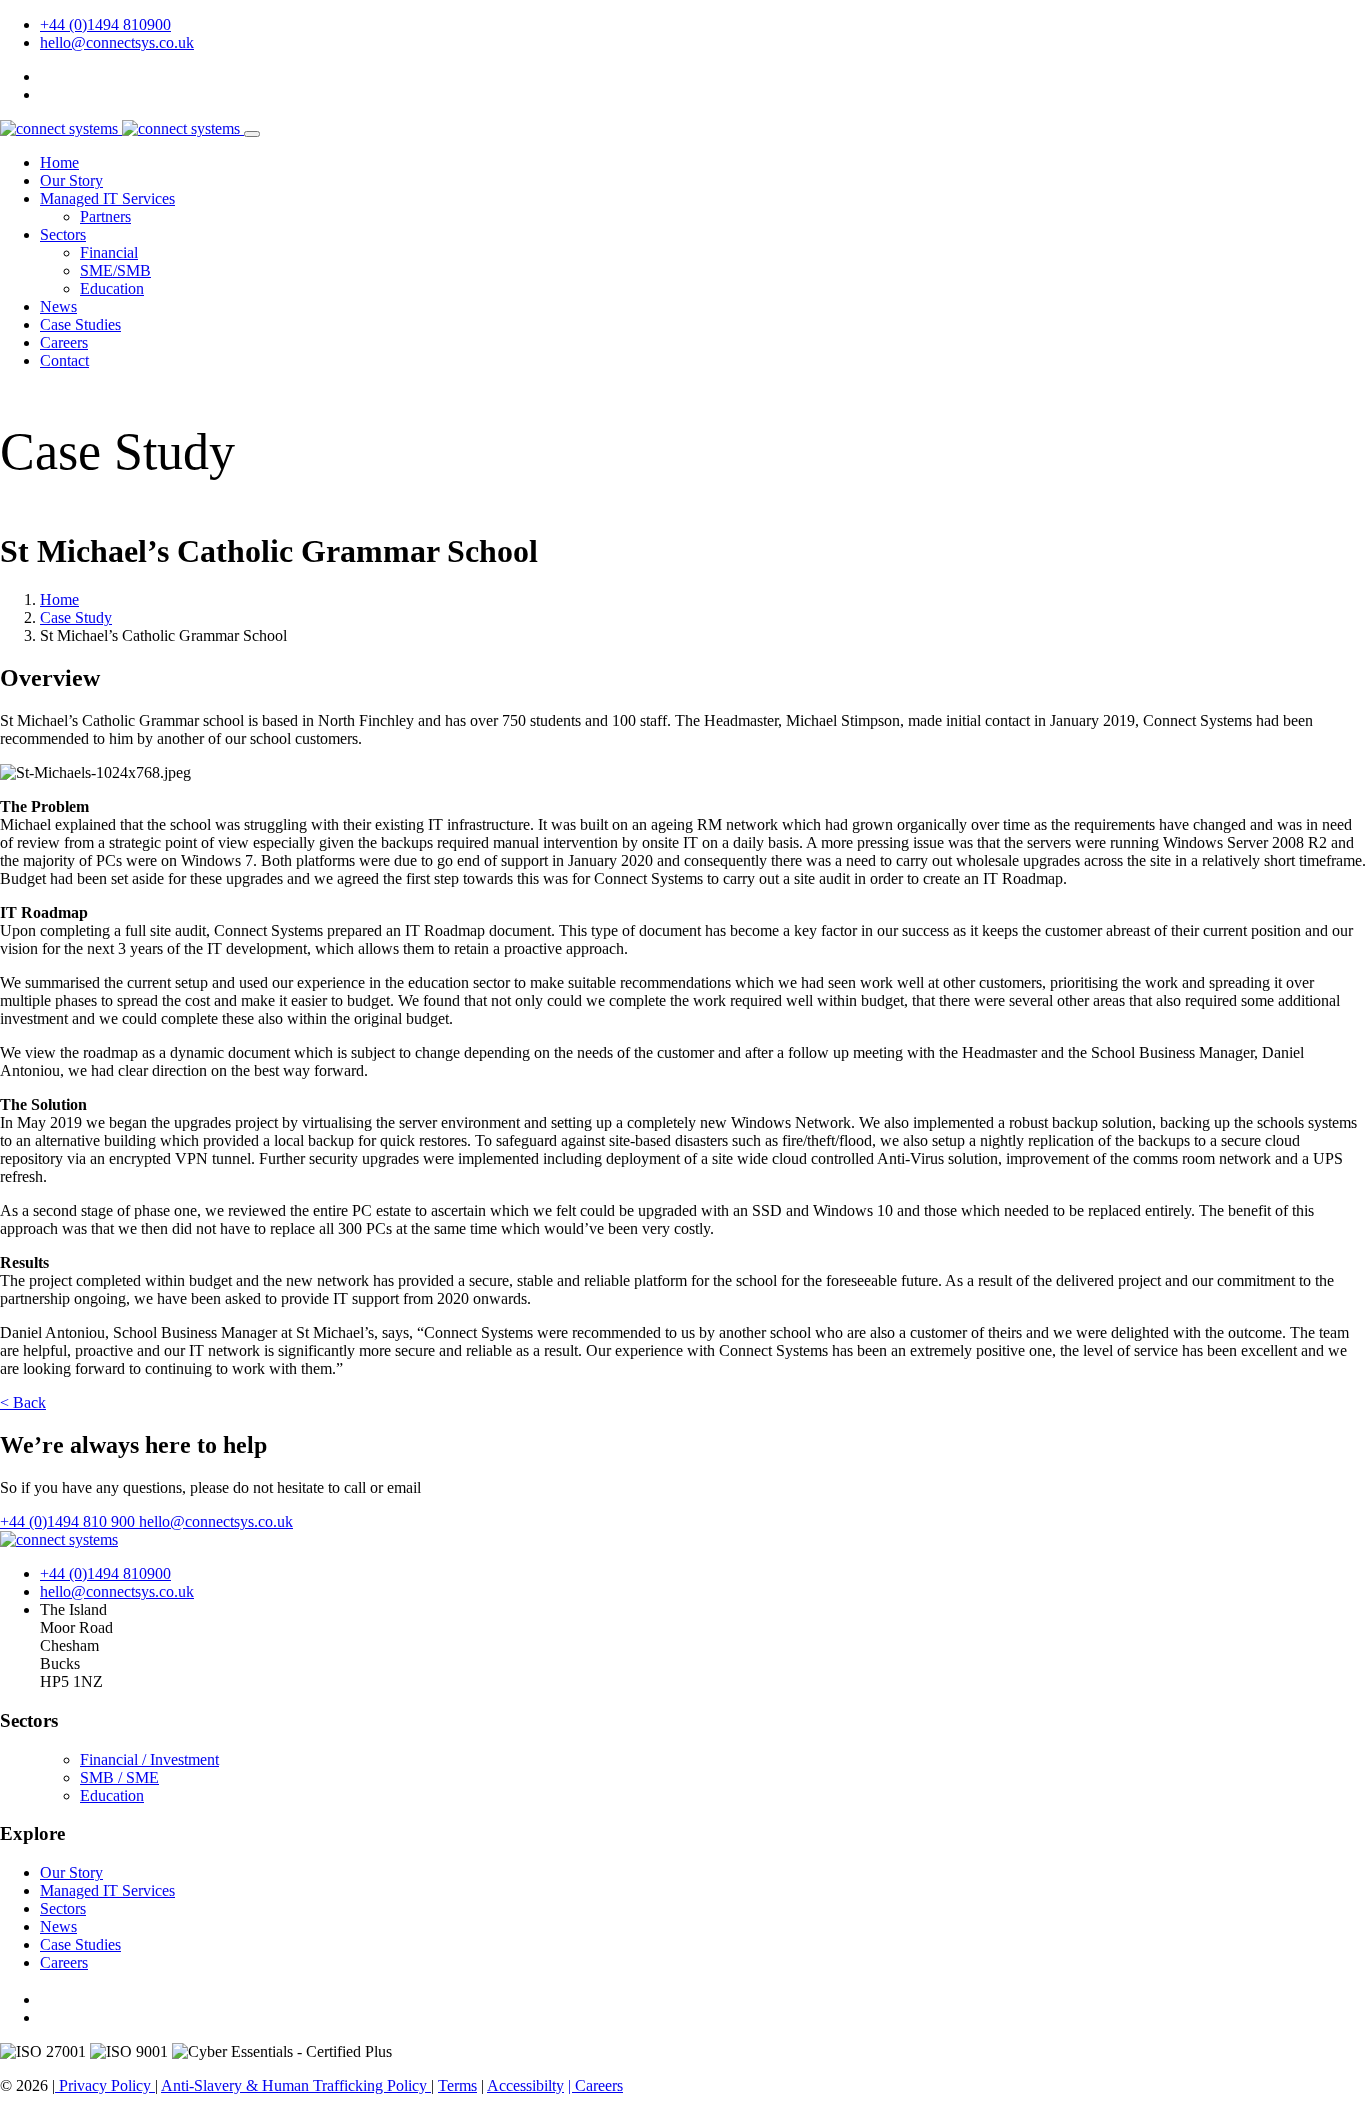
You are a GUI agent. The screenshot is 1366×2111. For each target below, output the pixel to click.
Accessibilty (525, 2085)
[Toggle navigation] (252, 134)
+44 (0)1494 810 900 (69, 1521)
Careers (64, 342)
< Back (23, 1402)
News (58, 306)
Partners (105, 216)
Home (59, 162)
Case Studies (80, 324)
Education (112, 288)
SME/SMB (115, 270)
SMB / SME (119, 1777)
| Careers (595, 2085)
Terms (457, 2085)
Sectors (63, 234)
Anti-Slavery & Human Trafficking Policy (296, 2085)
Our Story (71, 180)
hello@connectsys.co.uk (117, 42)
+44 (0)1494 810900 (105, 24)
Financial (109, 252)
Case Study (76, 617)
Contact (64, 360)
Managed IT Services (107, 198)
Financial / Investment (149, 1759)
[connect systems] (122, 128)
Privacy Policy (105, 2085)
